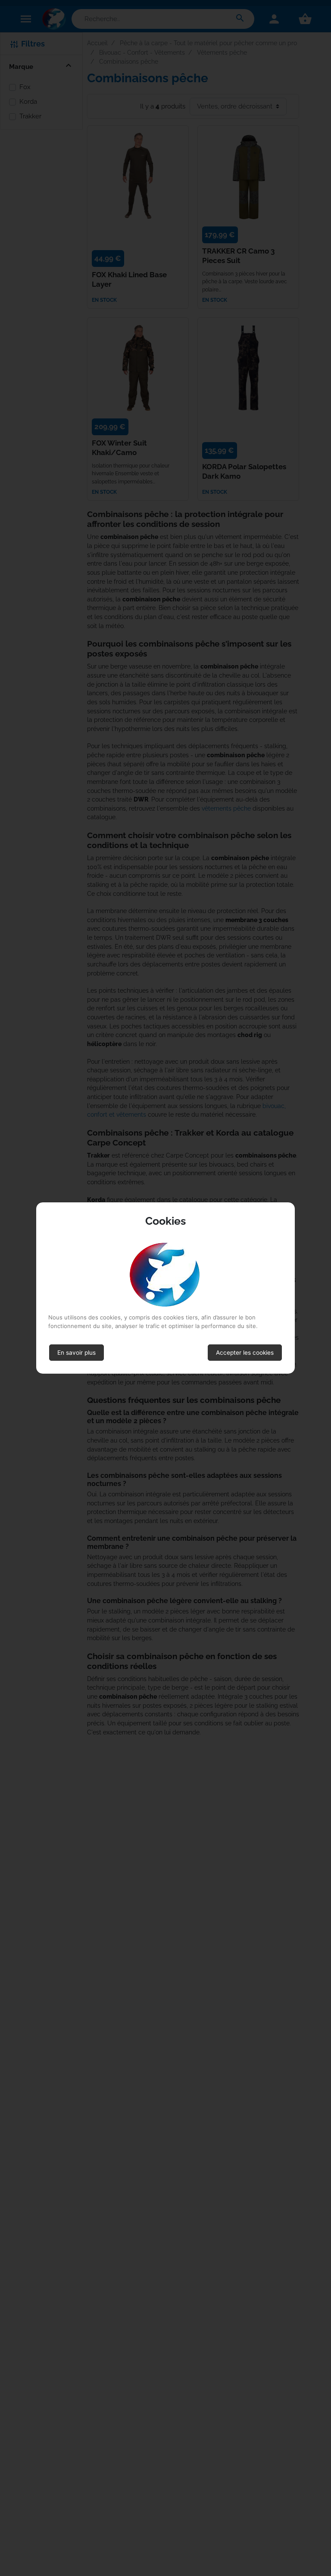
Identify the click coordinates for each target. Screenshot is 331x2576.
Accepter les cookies (245, 1353)
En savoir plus (77, 1353)
